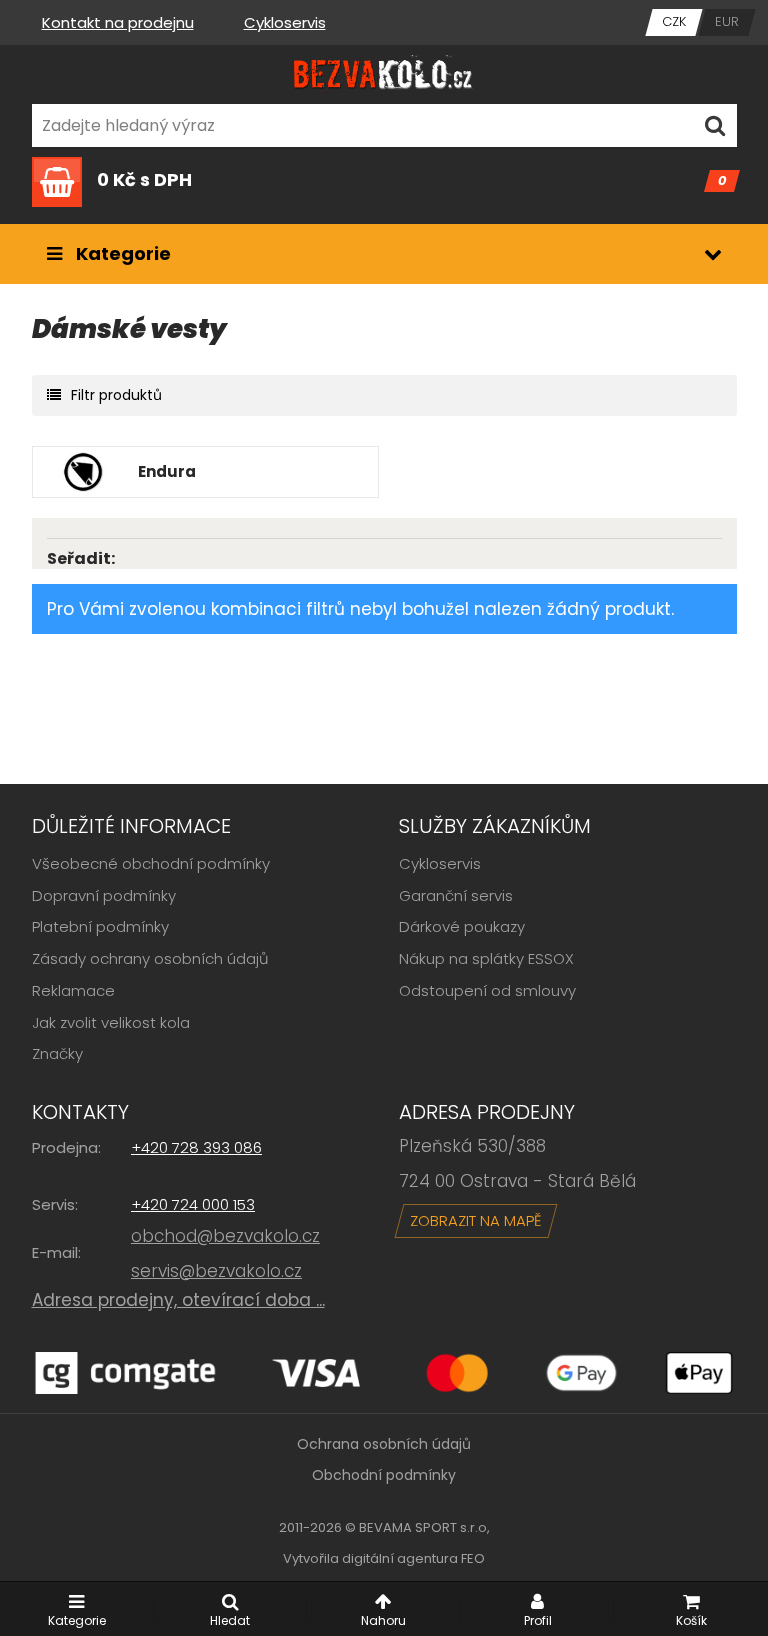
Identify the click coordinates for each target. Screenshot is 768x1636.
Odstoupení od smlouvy (487, 990)
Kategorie (121, 253)
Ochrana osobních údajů (384, 1444)
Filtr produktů (116, 395)
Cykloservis (285, 22)
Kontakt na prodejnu (118, 22)
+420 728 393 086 (196, 1147)
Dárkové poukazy (462, 926)
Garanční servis (456, 895)
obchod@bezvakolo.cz (225, 1236)
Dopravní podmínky (104, 895)
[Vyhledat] (715, 125)
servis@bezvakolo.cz (216, 1271)
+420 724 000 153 (193, 1204)
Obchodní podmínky (384, 1475)
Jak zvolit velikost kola (111, 1022)
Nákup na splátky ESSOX (486, 958)
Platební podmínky (100, 926)
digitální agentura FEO (413, 1558)
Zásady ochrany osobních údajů (150, 958)
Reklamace (73, 990)
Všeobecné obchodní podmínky (151, 863)
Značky (57, 1053)
